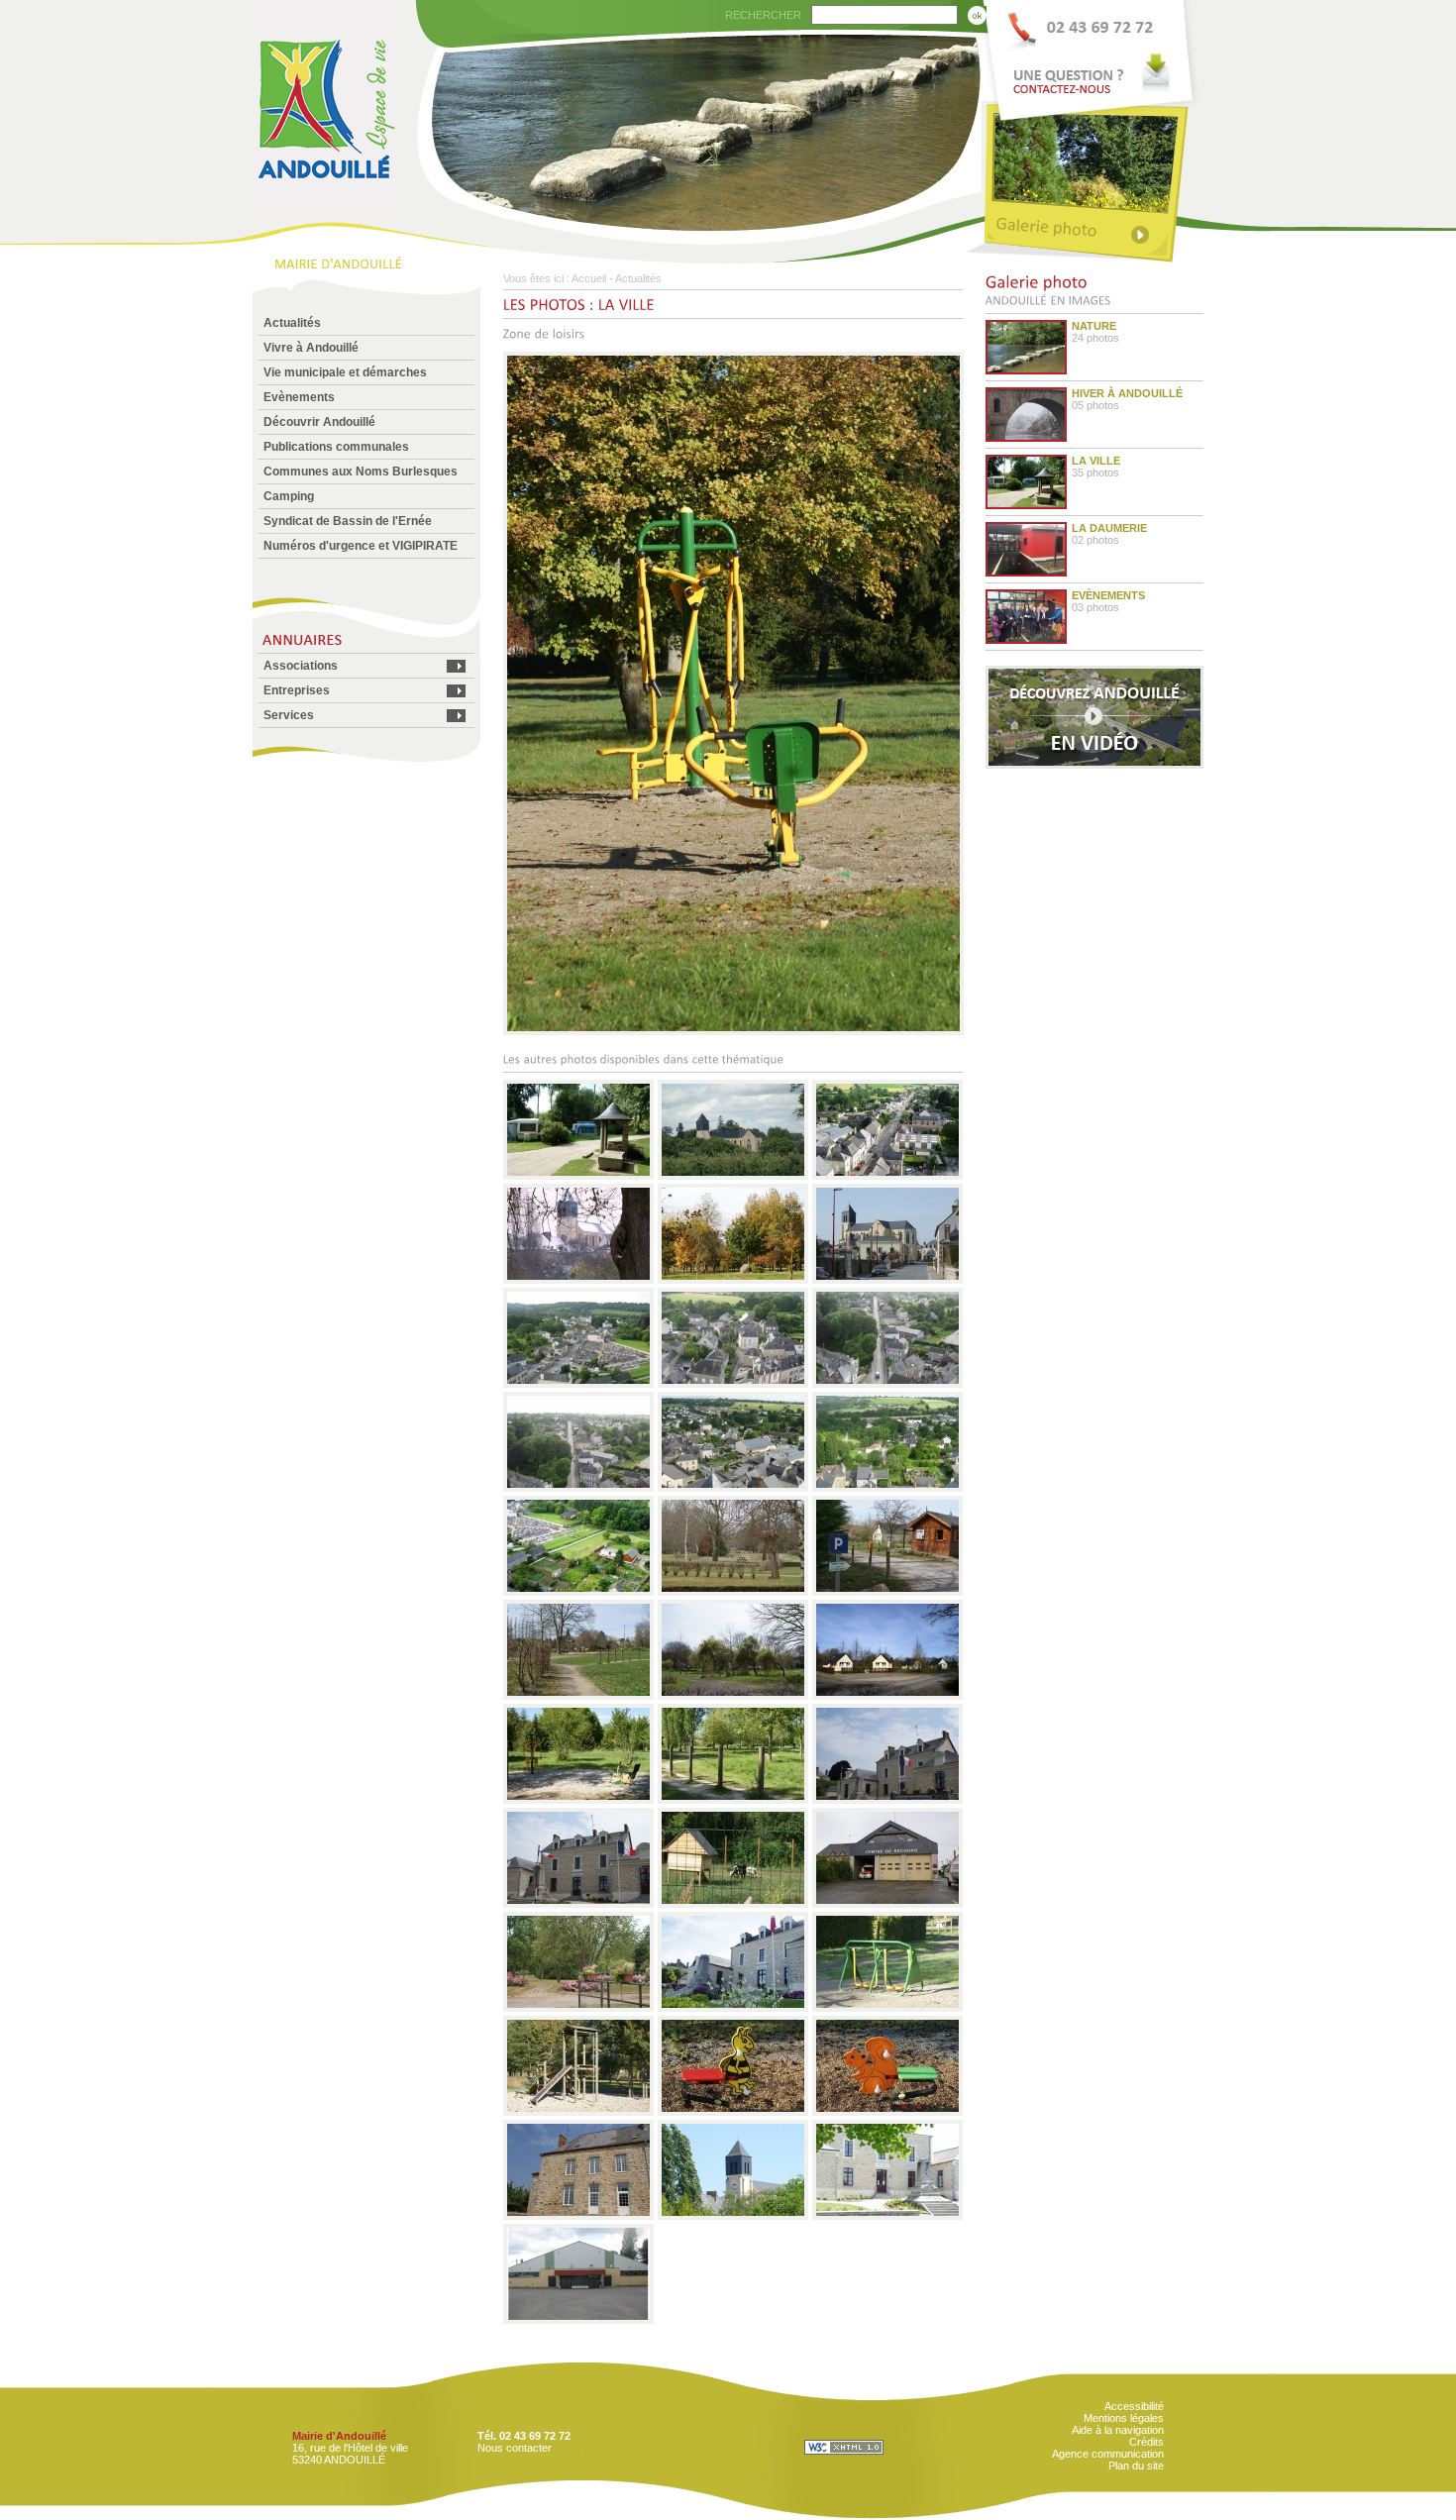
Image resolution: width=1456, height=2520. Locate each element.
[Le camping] (579, 1176)
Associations (301, 666)
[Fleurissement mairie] (733, 2008)
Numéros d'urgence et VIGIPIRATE (361, 546)
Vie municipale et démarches (345, 372)
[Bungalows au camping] (887, 1696)
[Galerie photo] (1092, 230)
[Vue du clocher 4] (579, 1488)
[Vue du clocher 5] (733, 1488)
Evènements (299, 397)
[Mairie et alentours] (887, 1176)
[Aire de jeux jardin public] (579, 1696)
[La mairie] (887, 2216)
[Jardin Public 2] (579, 2008)
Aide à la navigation (1118, 2430)
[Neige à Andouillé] (579, 1280)
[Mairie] (887, 1800)
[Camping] (733, 1696)
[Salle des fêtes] (579, 2320)
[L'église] (733, 1176)
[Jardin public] (733, 1592)
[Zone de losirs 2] (887, 2008)
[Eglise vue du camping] (733, 2216)
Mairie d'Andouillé (339, 2436)
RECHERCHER (763, 15)
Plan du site (1136, 2466)
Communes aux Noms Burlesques (361, 472)
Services (289, 715)
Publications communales (336, 447)
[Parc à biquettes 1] (733, 1904)
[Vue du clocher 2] (733, 1384)
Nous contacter (515, 2448)
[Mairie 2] (579, 1904)
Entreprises (297, 690)
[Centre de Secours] (887, 1904)
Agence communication (1108, 2454)
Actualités (292, 323)
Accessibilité (1134, 2406)
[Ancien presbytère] (579, 2216)
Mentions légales (1124, 2418)
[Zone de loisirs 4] (733, 2112)
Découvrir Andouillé (319, 422)
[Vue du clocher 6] (887, 1488)
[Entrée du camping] (887, 1592)
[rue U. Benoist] (887, 1280)
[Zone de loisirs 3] (579, 2112)
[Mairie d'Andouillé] (325, 210)
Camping (289, 496)
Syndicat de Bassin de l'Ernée (348, 521)
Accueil (589, 278)
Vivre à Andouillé (311, 348)
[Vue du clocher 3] (887, 1384)
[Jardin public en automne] (733, 1280)
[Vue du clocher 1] (579, 1384)
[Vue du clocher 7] (579, 1592)
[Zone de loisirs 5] (887, 2112)
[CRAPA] (733, 1800)
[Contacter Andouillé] (1092, 51)
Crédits (1146, 2442)
